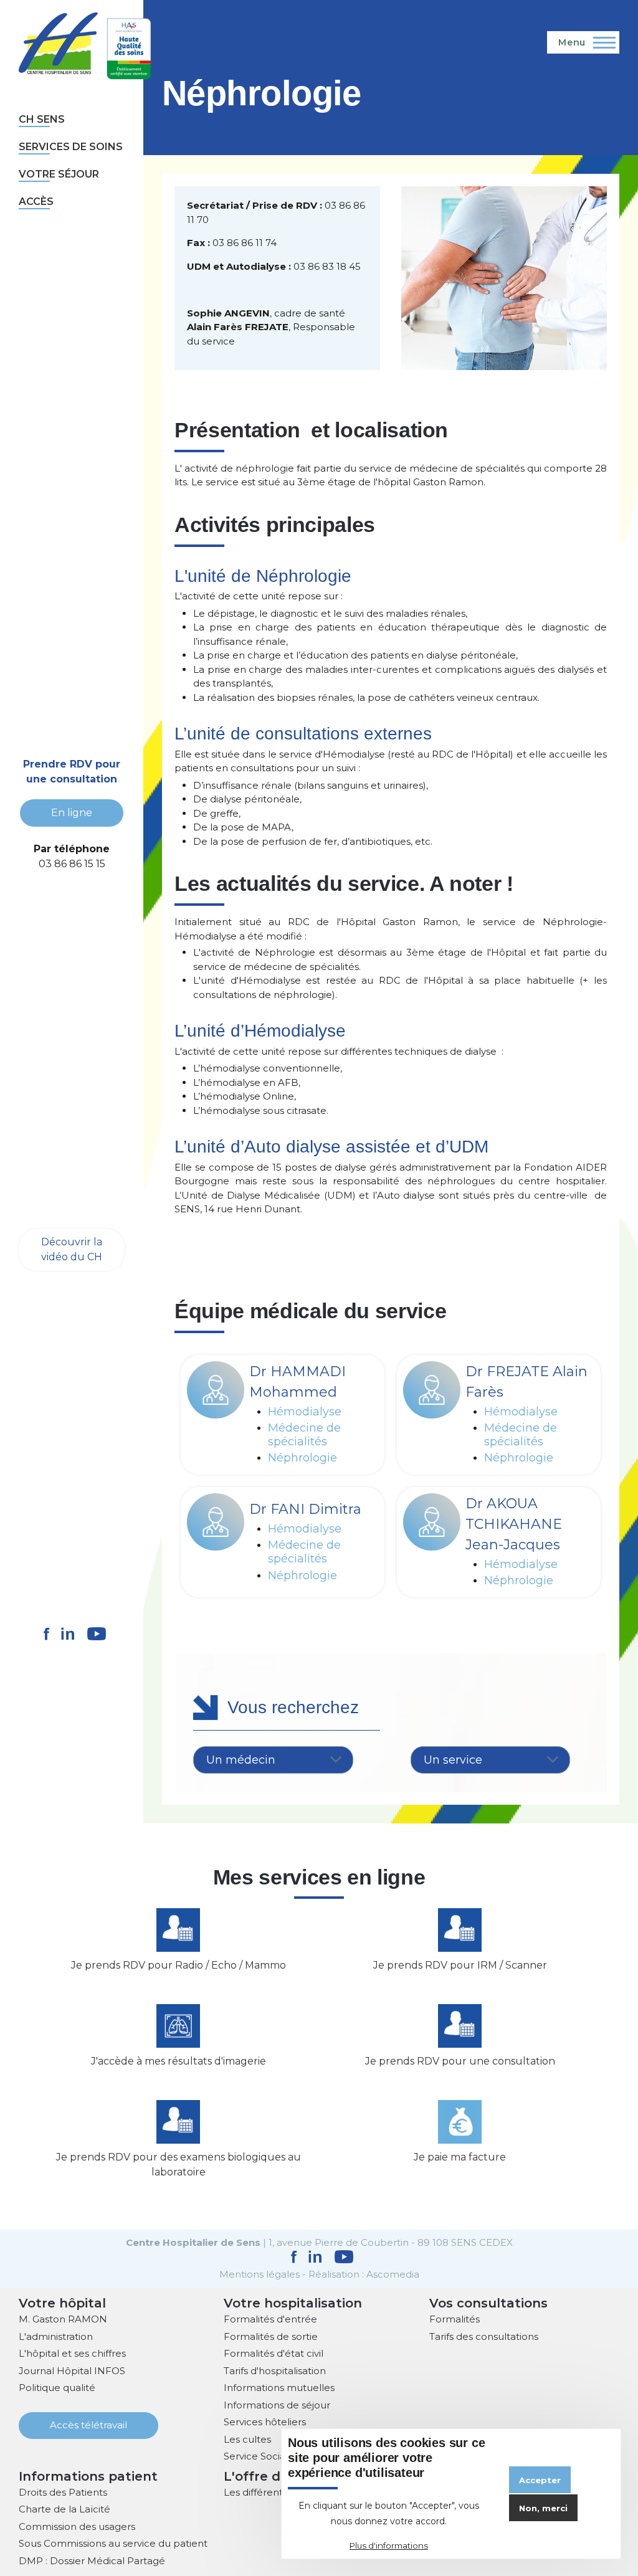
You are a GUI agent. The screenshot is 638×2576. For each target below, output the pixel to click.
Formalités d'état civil (274, 2353)
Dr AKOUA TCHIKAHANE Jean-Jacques (514, 1524)
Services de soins (71, 147)
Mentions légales (259, 2274)
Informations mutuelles (279, 2388)
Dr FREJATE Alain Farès (526, 1382)
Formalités (455, 2319)
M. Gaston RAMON (63, 2319)
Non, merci (543, 2508)
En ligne (72, 813)
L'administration (56, 2336)
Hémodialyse (305, 1412)
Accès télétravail (88, 2425)
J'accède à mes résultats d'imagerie (179, 2061)
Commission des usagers (77, 2526)
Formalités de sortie (271, 2336)
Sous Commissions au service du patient (113, 2543)
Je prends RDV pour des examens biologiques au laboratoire (179, 2165)
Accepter (540, 2480)
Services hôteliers (265, 2422)
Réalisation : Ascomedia (364, 2274)
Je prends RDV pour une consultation (460, 2061)
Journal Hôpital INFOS (72, 2371)
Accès (36, 202)
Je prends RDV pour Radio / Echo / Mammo (179, 1965)
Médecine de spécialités (304, 1435)
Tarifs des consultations (484, 2336)
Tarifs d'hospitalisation (275, 2371)
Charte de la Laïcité (64, 2509)
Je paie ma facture (460, 2157)
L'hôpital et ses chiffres (72, 2353)
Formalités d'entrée (270, 2319)
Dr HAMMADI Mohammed (298, 1382)
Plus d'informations (389, 2545)
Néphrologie (302, 1458)
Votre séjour (59, 174)
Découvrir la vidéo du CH (72, 1249)
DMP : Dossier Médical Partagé (92, 2561)
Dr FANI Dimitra (305, 1509)
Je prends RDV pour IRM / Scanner (460, 1965)
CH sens (42, 119)
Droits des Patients (63, 2492)
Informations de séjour (277, 2405)
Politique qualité (57, 2388)
